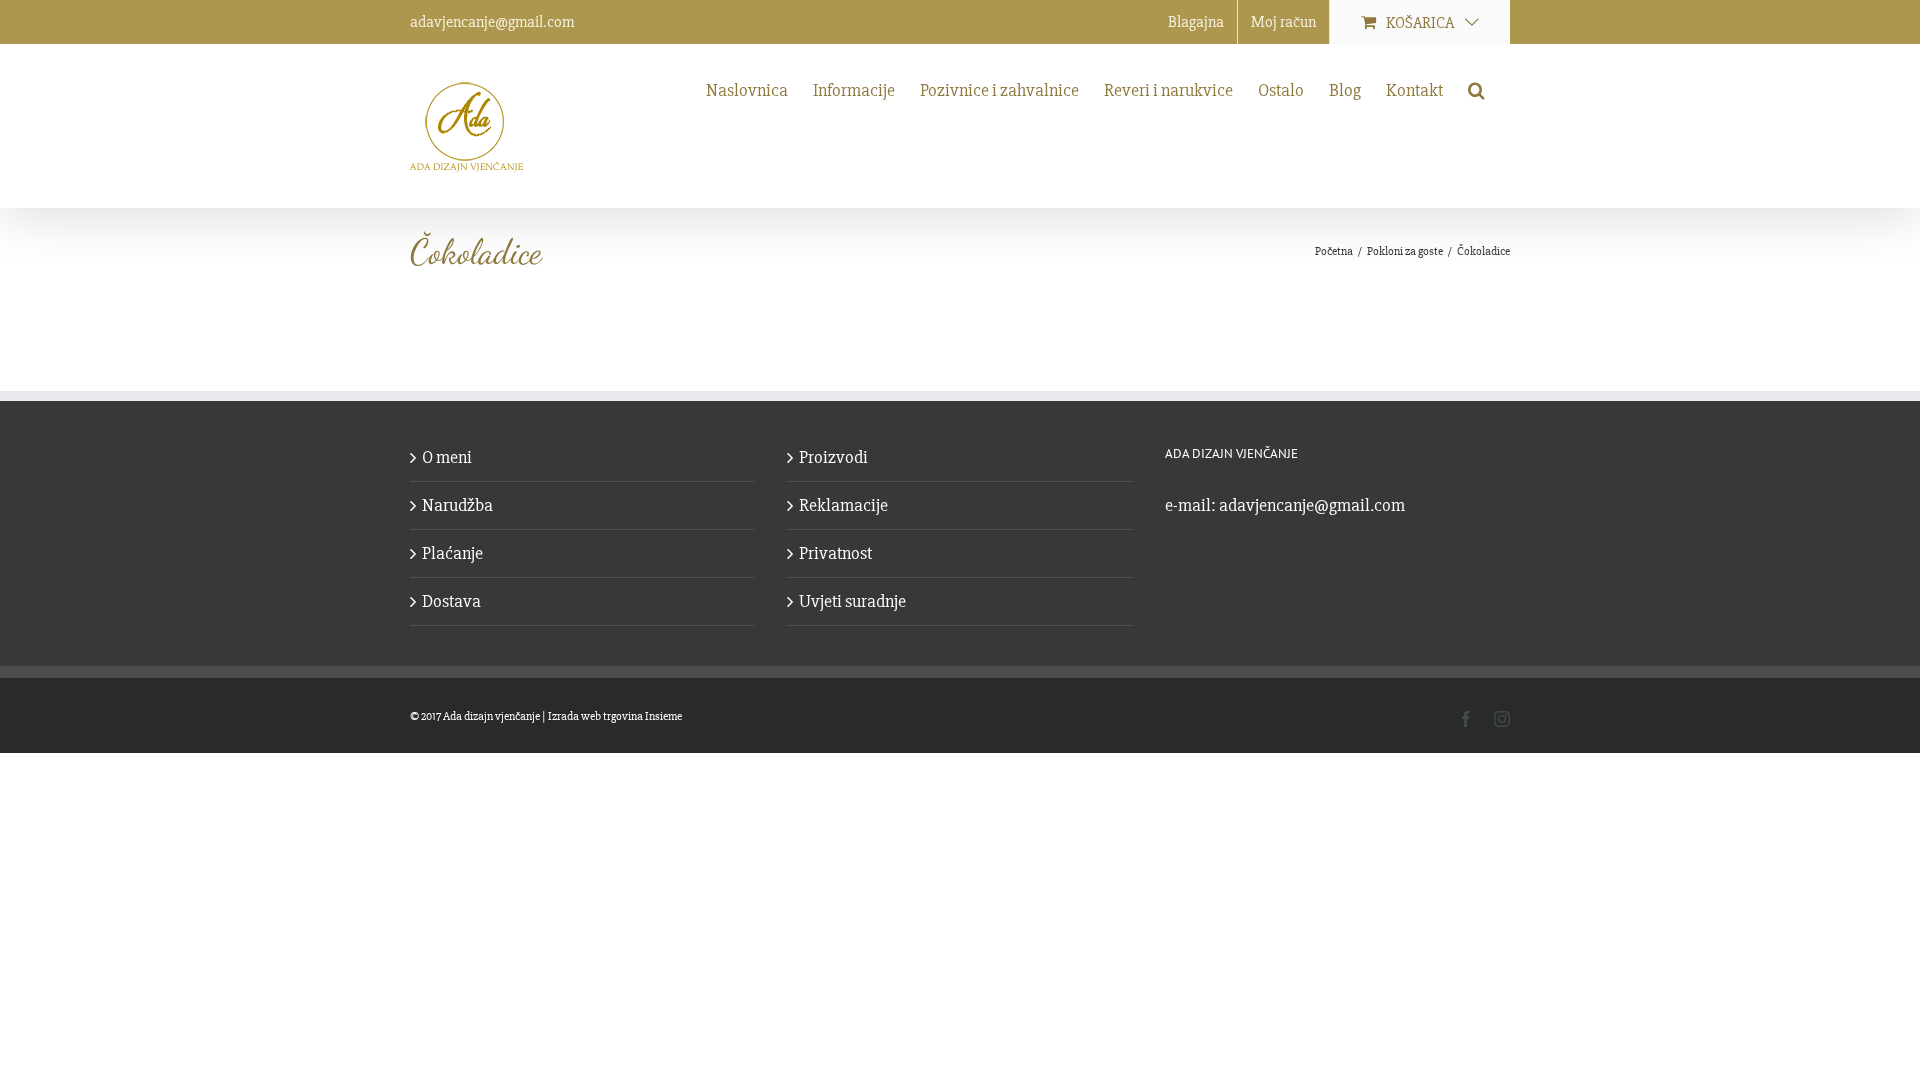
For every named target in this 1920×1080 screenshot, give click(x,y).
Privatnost (835, 553)
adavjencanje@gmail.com (492, 22)
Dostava (451, 601)
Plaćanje (452, 553)
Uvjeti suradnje (852, 601)
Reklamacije (843, 505)
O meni (447, 457)
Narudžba (457, 505)
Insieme (663, 716)
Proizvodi (833, 457)
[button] (1476, 88)
